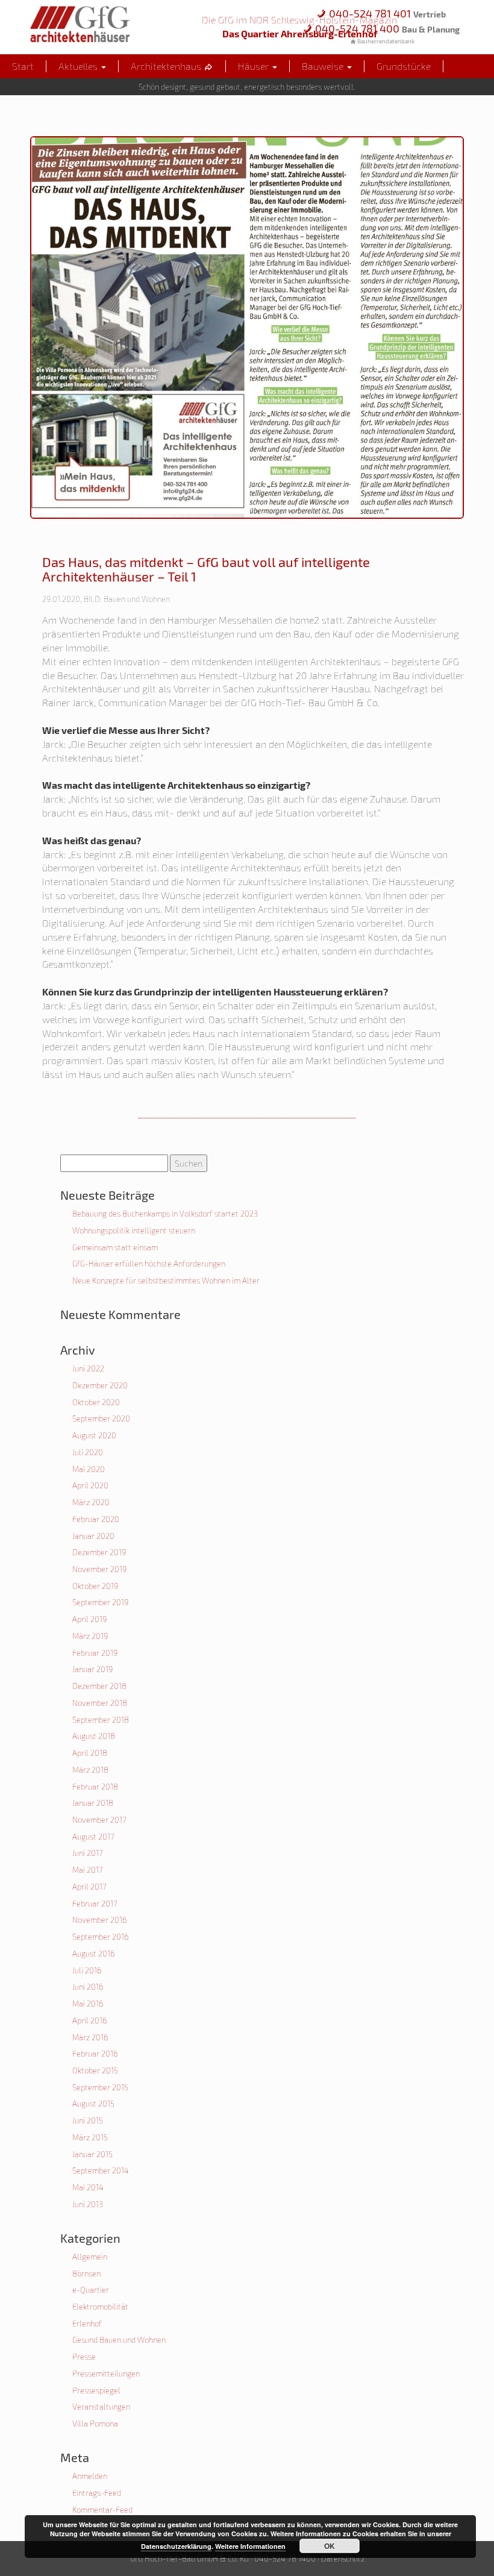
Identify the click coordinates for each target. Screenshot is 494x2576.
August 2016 (93, 1954)
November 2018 (100, 1703)
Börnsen (86, 2274)
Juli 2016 (87, 1970)
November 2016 (99, 1920)
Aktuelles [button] (79, 66)
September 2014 (101, 2170)
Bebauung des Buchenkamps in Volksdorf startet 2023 (165, 1214)
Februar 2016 (95, 2054)
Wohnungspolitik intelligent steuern (134, 1230)
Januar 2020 (93, 1536)
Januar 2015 (92, 2154)
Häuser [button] (255, 66)
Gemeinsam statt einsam (115, 1247)
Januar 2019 (92, 1669)
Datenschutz (343, 2559)
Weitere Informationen (250, 2546)
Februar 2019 (95, 1653)
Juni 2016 (88, 1987)
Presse (84, 2357)
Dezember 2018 (99, 1686)
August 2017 (93, 1837)
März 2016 (90, 2037)
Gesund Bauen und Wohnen (119, 2340)
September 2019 (100, 1602)
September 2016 (100, 1937)
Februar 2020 (96, 1519)
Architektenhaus (167, 66)
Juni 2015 (88, 2120)
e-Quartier (91, 2290)
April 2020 (90, 1485)
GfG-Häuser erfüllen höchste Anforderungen (149, 1264)
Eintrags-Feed (97, 2493)
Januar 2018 (93, 1803)
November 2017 (99, 1820)
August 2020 (94, 1435)
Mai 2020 (89, 1469)
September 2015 (100, 2087)
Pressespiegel (96, 2390)
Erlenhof (87, 2324)
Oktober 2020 (96, 1402)
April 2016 (89, 2020)
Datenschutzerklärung (176, 2546)
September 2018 (101, 1720)
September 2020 (101, 1418)
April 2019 (89, 1619)
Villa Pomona (95, 2424)
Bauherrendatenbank (385, 41)
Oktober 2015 (95, 2070)
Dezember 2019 (99, 1552)
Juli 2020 (88, 1452)
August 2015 (93, 2104)
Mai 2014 (88, 2187)
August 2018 (94, 1736)
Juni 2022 (88, 1368)
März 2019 (90, 1636)
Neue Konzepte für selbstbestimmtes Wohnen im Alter (166, 1280)
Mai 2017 (88, 1870)
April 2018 (90, 1753)
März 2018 (90, 1770)
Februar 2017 (95, 1904)
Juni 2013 (88, 2204)
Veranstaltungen (101, 2407)
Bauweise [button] (324, 66)
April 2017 (89, 1887)
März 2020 (91, 1502)
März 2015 (90, 2137)
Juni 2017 (88, 1853)
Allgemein (90, 2257)
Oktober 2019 (95, 1586)
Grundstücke (404, 66)
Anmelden (90, 2476)
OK (330, 2546)
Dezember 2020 (100, 1385)
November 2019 (99, 1569)
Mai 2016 (88, 2004)
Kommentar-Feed (102, 2510)
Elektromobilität (100, 2307)
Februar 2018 (95, 1787)
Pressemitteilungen (106, 2374)
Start (23, 66)
